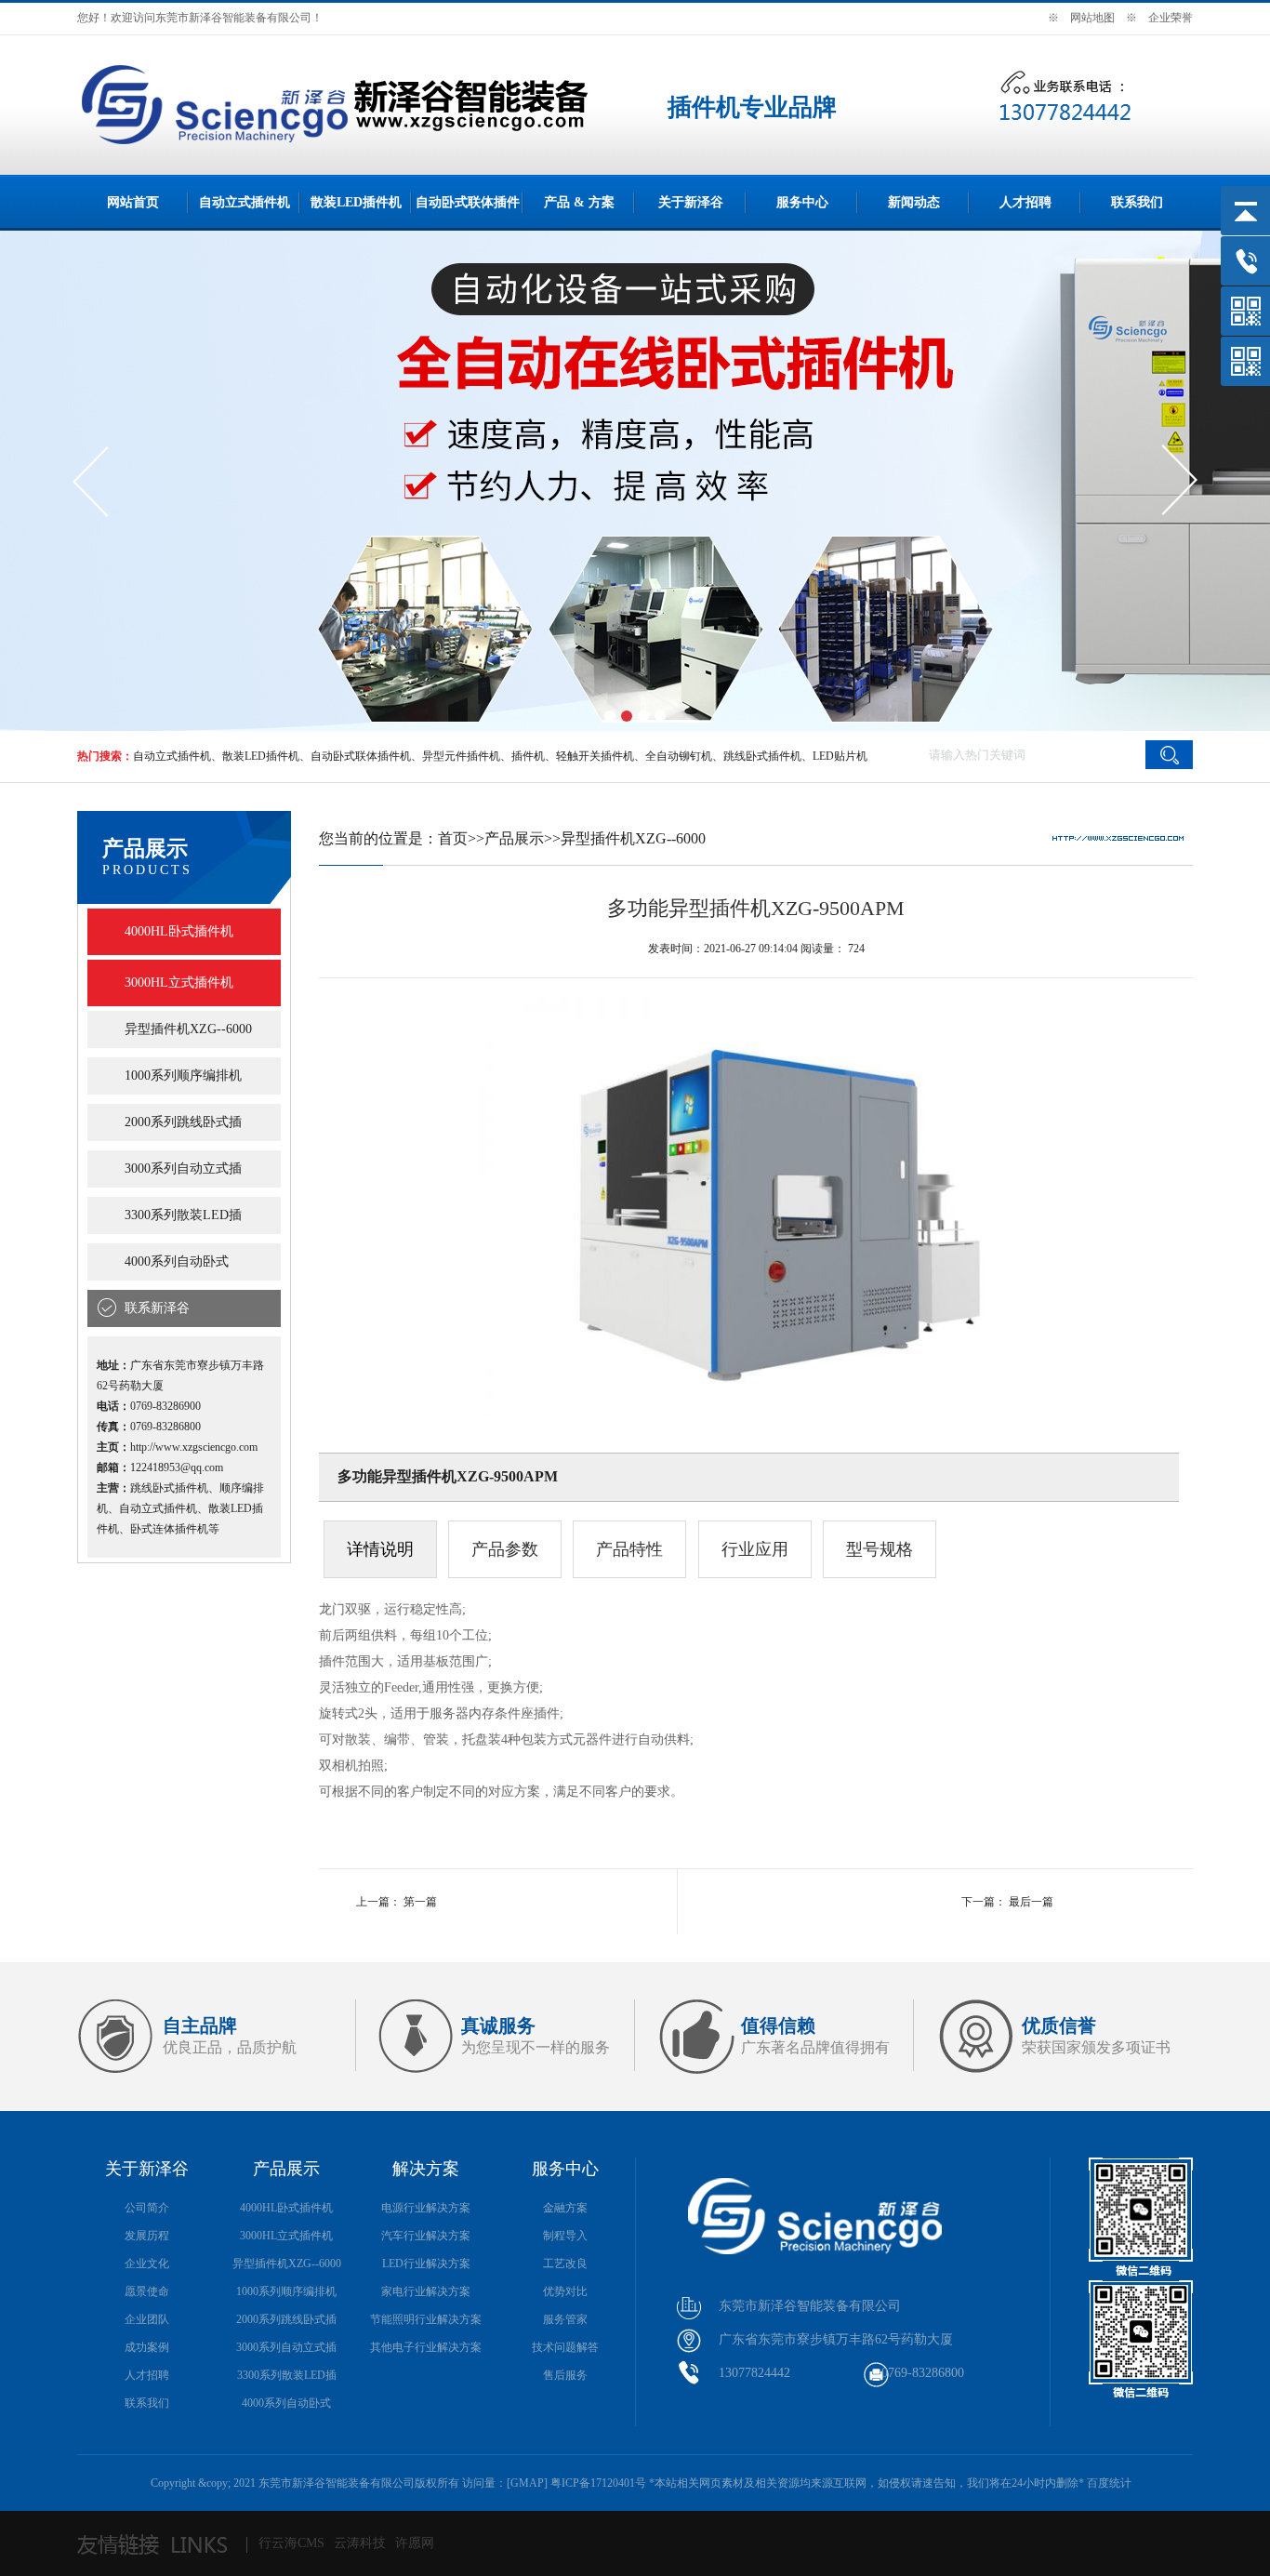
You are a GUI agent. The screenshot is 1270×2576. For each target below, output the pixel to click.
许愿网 (415, 2543)
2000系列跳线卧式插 (183, 1122)
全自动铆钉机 (679, 756)
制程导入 (565, 2236)
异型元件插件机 (461, 756)
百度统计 (1109, 2483)
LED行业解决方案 (426, 2264)
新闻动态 (914, 202)
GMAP (527, 2483)
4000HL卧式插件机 (179, 931)
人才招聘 (1025, 202)
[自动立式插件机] (241, 149)
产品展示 (514, 838)
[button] (610, 716)
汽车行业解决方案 (426, 2236)
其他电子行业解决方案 (426, 2347)
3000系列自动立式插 (183, 1168)
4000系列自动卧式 (177, 1261)
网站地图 (1092, 18)
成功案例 (147, 2347)
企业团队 (147, 2319)
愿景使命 (147, 2291)
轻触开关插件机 (595, 756)
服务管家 (565, 2319)
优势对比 (565, 2291)
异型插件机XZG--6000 (188, 1029)
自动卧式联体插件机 (361, 756)
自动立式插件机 (245, 202)
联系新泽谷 (157, 1308)
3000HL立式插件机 (179, 983)
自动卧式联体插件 (468, 202)
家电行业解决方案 (426, 2291)
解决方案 (426, 2169)
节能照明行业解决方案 (426, 2319)
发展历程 (147, 2236)
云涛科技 (360, 2543)
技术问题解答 (565, 2347)
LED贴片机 (840, 756)
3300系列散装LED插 (183, 1215)
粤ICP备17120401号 (598, 2483)
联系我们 (1137, 202)
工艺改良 (565, 2264)
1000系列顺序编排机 (183, 1076)
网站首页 (133, 202)
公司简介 (147, 2208)
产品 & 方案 (579, 202)
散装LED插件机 (356, 202)
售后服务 (565, 2375)
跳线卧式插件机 (762, 756)
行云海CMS (291, 2543)
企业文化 (147, 2264)
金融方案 (565, 2208)
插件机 (528, 756)
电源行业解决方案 (426, 2208)
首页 (453, 838)
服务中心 (802, 202)
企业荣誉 (1171, 18)
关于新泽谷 (691, 202)
